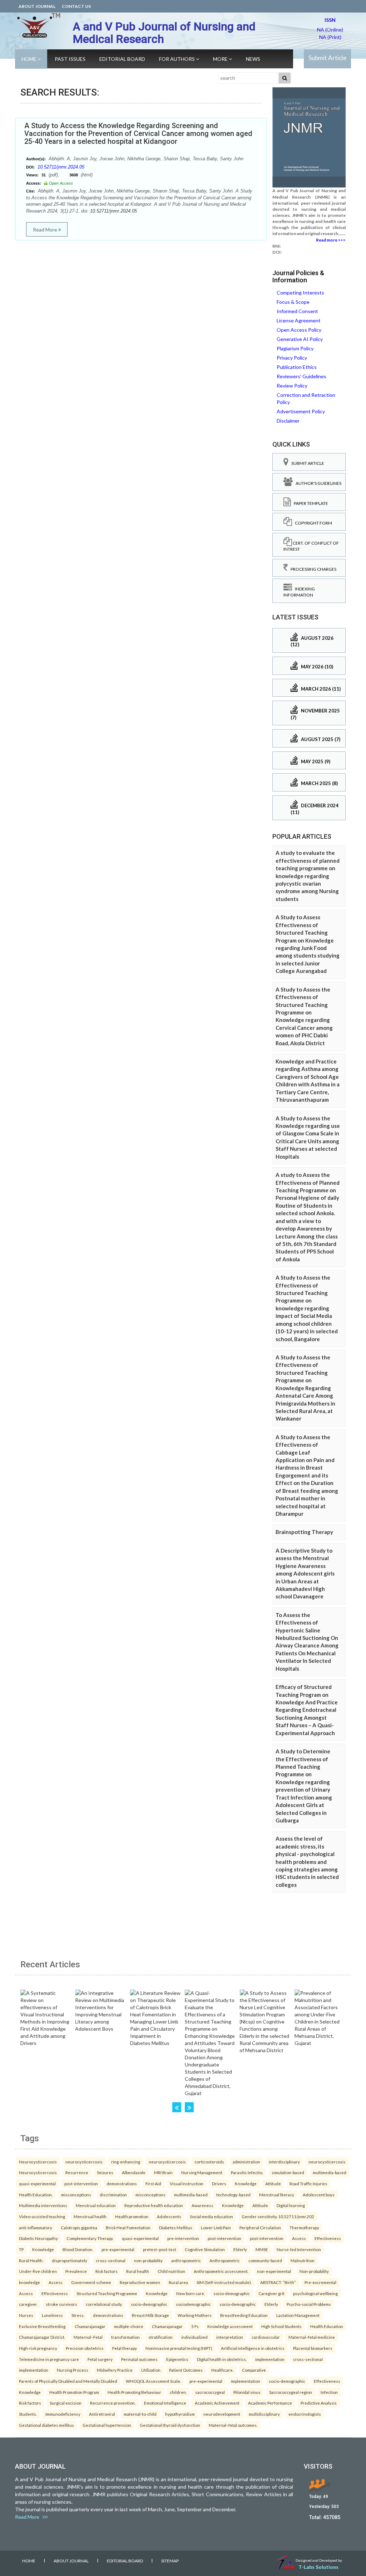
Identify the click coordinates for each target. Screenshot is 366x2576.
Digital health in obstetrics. (222, 2359)
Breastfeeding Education (244, 2315)
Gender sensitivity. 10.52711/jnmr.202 (278, 2216)
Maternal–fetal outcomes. (233, 2425)
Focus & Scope (293, 302)
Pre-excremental (320, 2282)
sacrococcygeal (210, 2392)
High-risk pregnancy (38, 2348)
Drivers (219, 2183)
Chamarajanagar (90, 2326)
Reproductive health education (154, 2205)
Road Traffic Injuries (308, 2183)
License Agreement (299, 320)
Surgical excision (66, 2403)
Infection (329, 2392)
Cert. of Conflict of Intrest (311, 546)
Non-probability (314, 2271)
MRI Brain (163, 2172)
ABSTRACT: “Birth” (278, 2282)
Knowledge (246, 2183)
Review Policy (292, 386)
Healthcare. (222, 2370)
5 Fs (195, 2326)
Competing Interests (300, 293)
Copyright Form (312, 523)
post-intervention (81, 2183)
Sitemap (170, 2561)
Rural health (138, 2271)
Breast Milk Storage (150, 2315)
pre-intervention (183, 2238)
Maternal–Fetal (88, 2337)
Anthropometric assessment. (221, 2271)
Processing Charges (312, 569)
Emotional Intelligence (165, 2403)
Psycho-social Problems (309, 2304)
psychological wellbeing (315, 2293)
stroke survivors (61, 2304)
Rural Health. (31, 2260)
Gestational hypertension (107, 2425)
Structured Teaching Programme (107, 2293)
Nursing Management (202, 2172)
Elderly (240, 2249)
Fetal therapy (125, 2348)
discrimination (113, 2195)
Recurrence (77, 2172)
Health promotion (132, 2216)
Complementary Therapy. (90, 2238)
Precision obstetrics (85, 2348)
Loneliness (52, 2315)
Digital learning (291, 2205)
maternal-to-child (140, 2414)
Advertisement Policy (301, 411)
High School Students (281, 2326)
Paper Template (310, 503)
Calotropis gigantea (79, 2227)
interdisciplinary (284, 2162)
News (253, 59)
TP (21, 2249)
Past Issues (70, 59)
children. (178, 2392)
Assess (299, 2238)
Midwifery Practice (115, 2370)
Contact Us (76, 6)
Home (29, 59)
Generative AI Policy (300, 339)
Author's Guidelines (317, 483)
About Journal (37, 6)
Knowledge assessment (230, 2326)
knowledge (29, 2282)
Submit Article (327, 58)
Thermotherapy (304, 2227)
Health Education (327, 2326)
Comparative (254, 2370)
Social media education (211, 2216)
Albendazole (134, 2172)
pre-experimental (118, 2249)
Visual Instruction (187, 2183)
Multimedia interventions (43, 2205)
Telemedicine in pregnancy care (49, 2359)
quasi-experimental (37, 2183)
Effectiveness (328, 2238)
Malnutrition (303, 2260)
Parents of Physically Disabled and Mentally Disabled (68, 2381)
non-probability (148, 2260)
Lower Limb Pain (216, 2227)
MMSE (262, 2249)
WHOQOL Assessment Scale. (153, 2381)
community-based (265, 2260)
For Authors (177, 59)
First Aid (153, 2183)
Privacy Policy (292, 358)
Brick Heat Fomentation (128, 2227)
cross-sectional (111, 2260)
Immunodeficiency (63, 2414)
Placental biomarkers (313, 2348)
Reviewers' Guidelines (301, 376)
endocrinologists (305, 2414)
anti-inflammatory (36, 2227)
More (221, 59)
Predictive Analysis (319, 2403)
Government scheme (91, 2282)
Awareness (202, 2205)
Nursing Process (73, 2370)
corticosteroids (209, 2162)
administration (246, 2162)
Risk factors (107, 2271)
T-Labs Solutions (318, 2567)
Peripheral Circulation (260, 2227)
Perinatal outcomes (139, 2359)
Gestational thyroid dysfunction (170, 2425)
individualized (194, 2337)
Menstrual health (90, 2216)
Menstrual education (96, 2205)
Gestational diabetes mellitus (46, 2425)
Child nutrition (171, 2271)
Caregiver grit (271, 2293)
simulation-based (288, 2172)
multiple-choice (129, 2326)
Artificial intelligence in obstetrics (253, 2348)
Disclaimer (288, 421)
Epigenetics (177, 2359)
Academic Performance (270, 2403)
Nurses (26, 2315)
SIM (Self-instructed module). (224, 2282)
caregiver (28, 2304)
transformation (125, 2337)
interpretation (230, 2337)
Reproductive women (140, 2282)
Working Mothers (195, 2315)
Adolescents (169, 2216)
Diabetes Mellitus (176, 2227)
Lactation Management (298, 2315)
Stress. (78, 2315)
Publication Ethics (297, 367)
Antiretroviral (102, 2414)
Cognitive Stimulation (205, 2249)
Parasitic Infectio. (247, 2172)
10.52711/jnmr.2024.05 (61, 167)
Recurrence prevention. (113, 2403)
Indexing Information (299, 592)
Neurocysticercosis (38, 2162)
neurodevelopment (222, 2414)
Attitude (273, 2183)
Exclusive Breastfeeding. (43, 2326)
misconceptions (76, 2195)
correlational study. (104, 2304)
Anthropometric (225, 2260)
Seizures (105, 2172)
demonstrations (122, 2183)
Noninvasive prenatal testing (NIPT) (179, 2348)
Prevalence (76, 2271)
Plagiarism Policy (295, 348)
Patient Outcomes (186, 2370)
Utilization (151, 2370)
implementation (270, 2359)
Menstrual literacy (277, 2195)
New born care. (191, 2293)
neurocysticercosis (84, 2162)
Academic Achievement (217, 2403)
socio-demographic (232, 2293)
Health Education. (36, 2195)
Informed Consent (297, 311)
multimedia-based (330, 2172)
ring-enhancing (126, 2162)
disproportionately (70, 2260)
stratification (160, 2337)
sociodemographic (193, 2304)
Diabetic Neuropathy (38, 2238)
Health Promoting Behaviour (134, 2392)
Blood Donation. (78, 2249)
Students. (28, 2414)
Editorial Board (122, 59)
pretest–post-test (160, 2249)
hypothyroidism (180, 2414)
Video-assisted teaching (42, 2216)
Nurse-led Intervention (299, 2249)
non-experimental (274, 2271)
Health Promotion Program (74, 2392)
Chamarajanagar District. (42, 2337)
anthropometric (186, 2260)
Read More (46, 230)
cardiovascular (266, 2337)
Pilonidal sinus (247, 2392)
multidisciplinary (264, 2414)
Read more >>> (331, 240)
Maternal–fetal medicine (312, 2337)
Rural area (178, 2282)
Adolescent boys (319, 2195)
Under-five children (38, 2271)
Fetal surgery (100, 2359)
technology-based (233, 2195)
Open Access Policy (299, 330)
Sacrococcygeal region (291, 2392)
